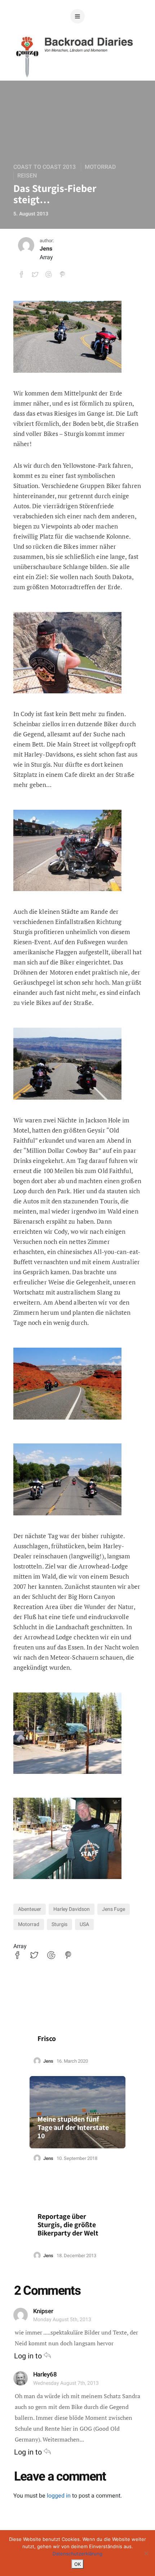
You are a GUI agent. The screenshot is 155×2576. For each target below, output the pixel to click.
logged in (59, 2496)
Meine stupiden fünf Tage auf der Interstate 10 (73, 2128)
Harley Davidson (72, 1909)
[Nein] (146, 2553)
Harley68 (45, 2374)
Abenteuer (30, 1909)
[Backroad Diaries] (78, 68)
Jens (46, 249)
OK (77, 2564)
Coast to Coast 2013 (45, 167)
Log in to (29, 2356)
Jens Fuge (114, 1909)
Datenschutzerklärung (77, 2554)
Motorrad (100, 167)
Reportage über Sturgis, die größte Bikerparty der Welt (68, 2225)
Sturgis (59, 1924)
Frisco (47, 2039)
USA (84, 1924)
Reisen (27, 176)
